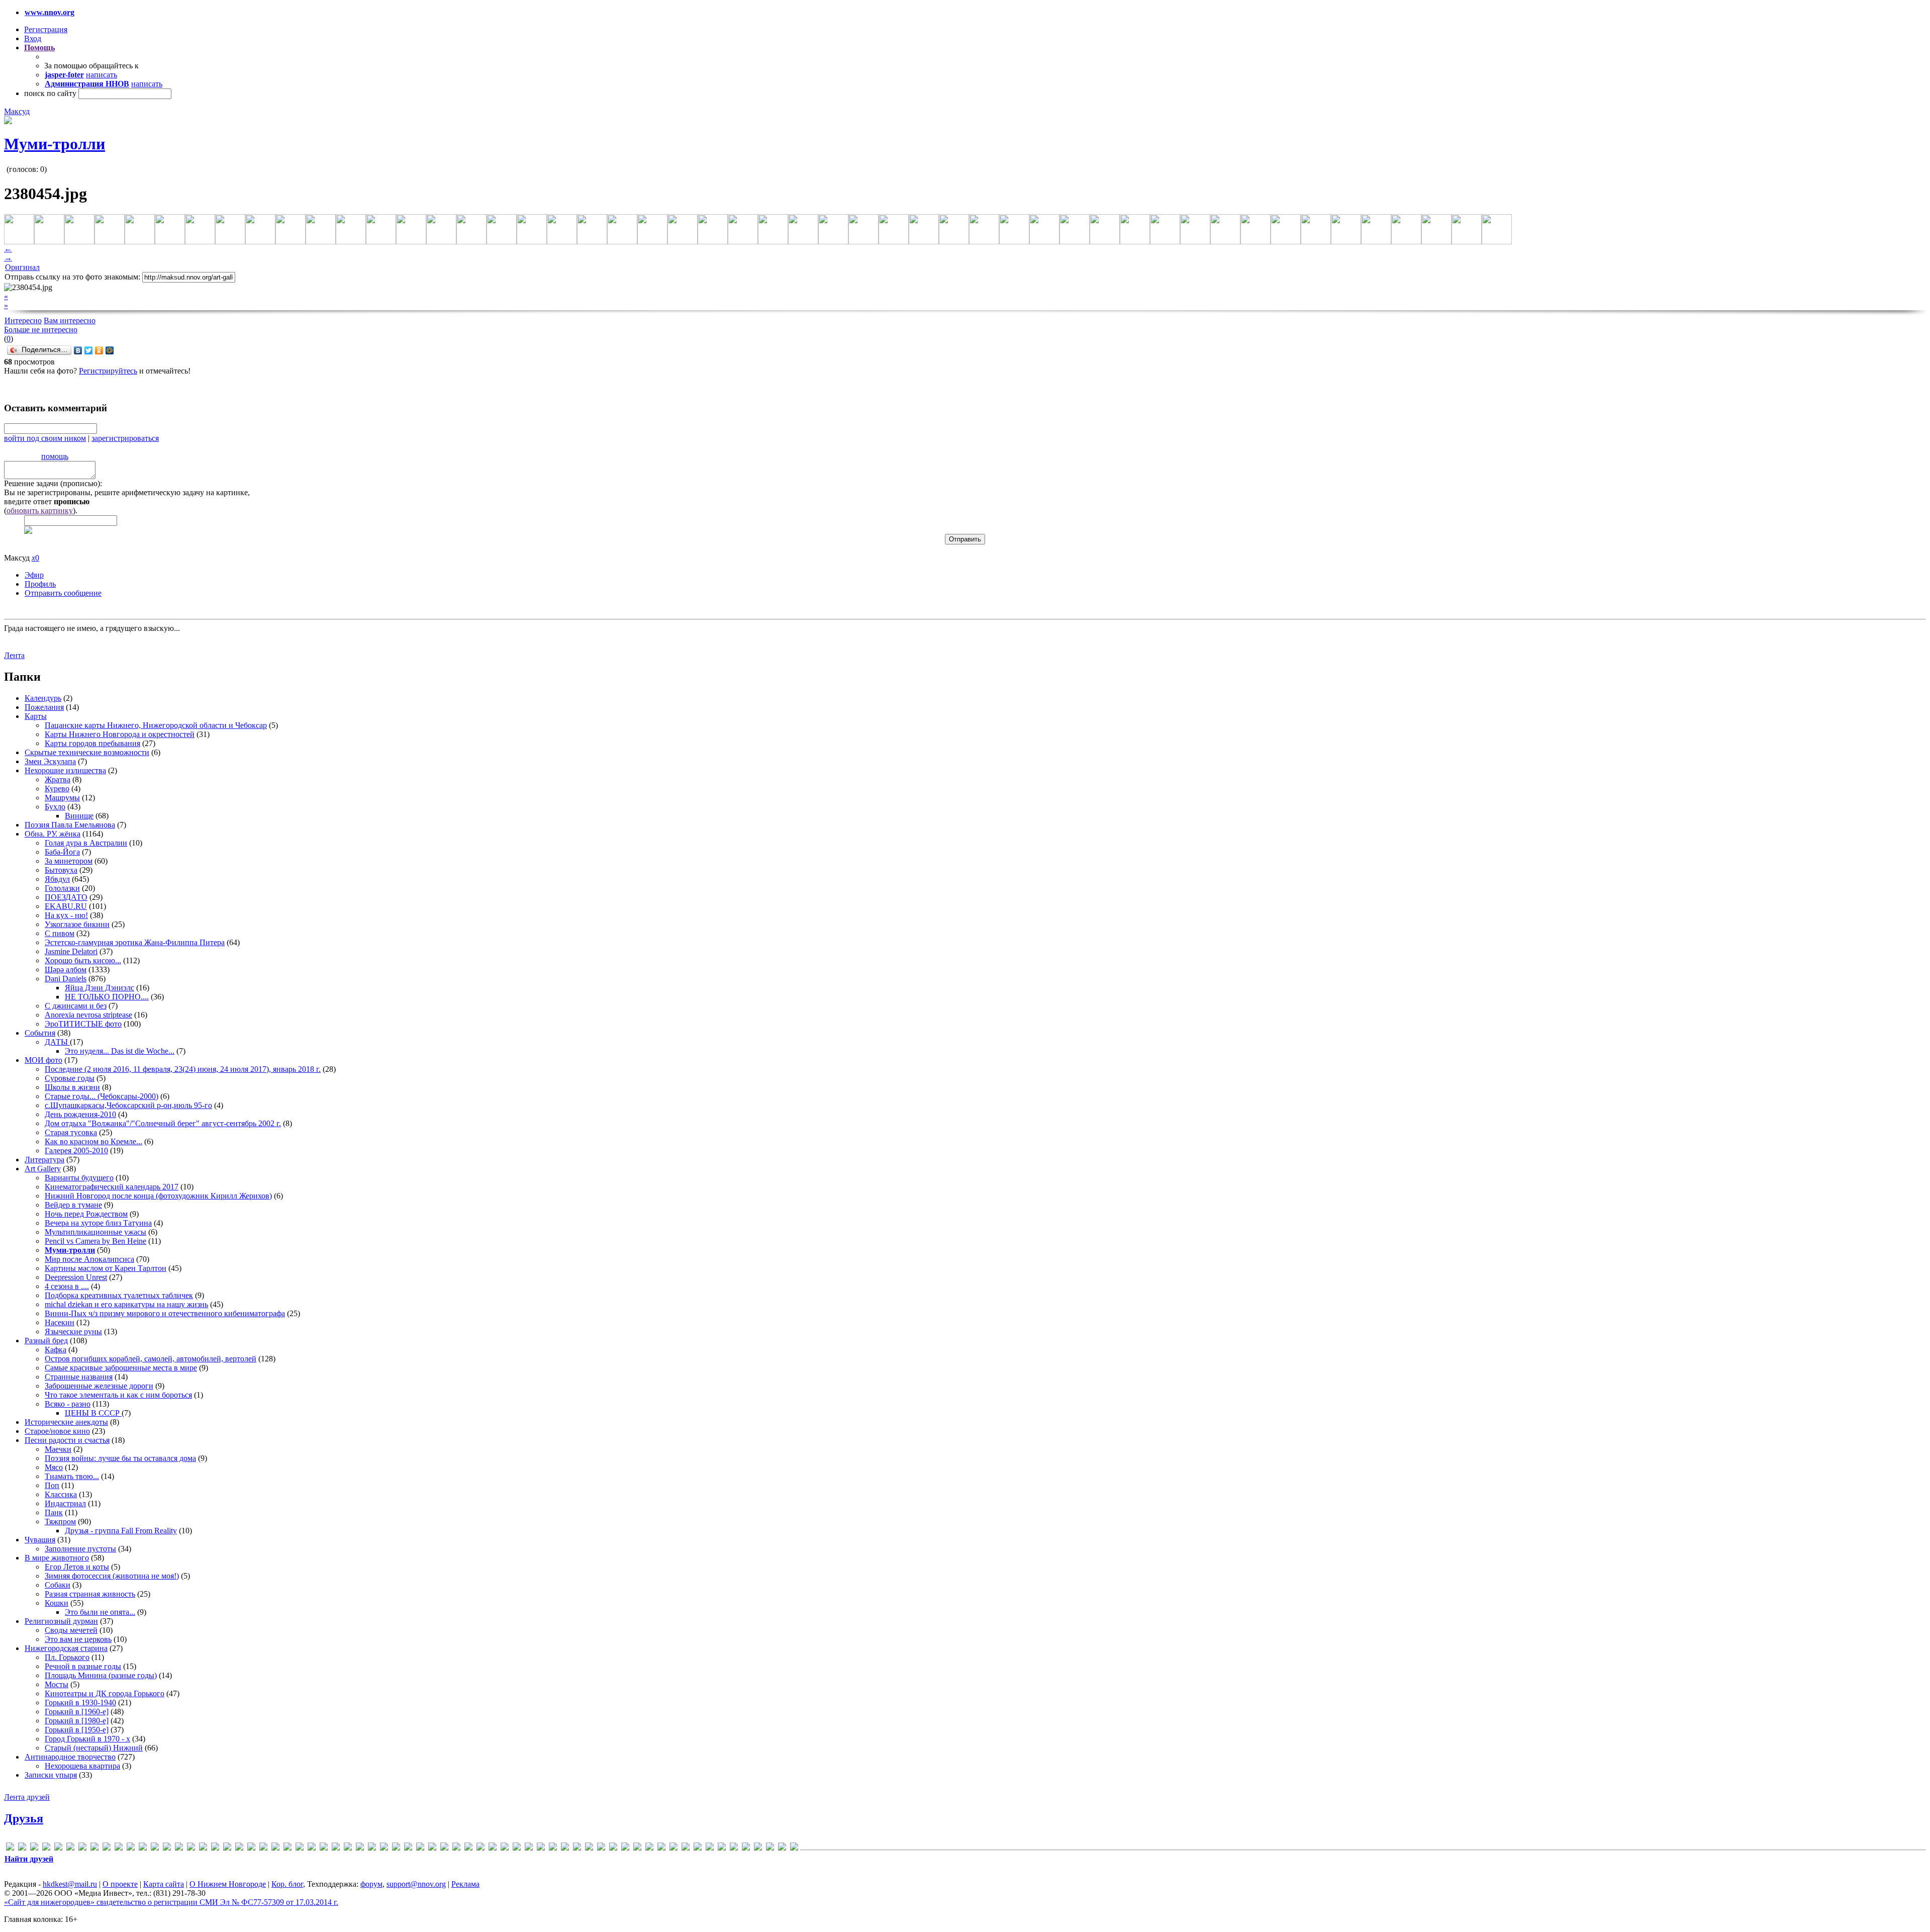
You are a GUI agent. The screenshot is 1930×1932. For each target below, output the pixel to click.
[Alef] (34, 1848)
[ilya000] (179, 1848)
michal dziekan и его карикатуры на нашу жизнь (126, 1304)
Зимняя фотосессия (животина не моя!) (112, 1576)
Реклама (465, 1884)
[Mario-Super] (239, 1848)
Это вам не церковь (78, 1639)
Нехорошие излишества (65, 770)
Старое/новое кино (57, 1431)
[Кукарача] (649, 1848)
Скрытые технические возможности (87, 752)
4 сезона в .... (67, 1286)
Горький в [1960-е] (77, 1712)
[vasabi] (444, 1848)
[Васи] (493, 1848)
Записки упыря (51, 1775)
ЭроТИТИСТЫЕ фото (83, 1024)
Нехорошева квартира (82, 1766)
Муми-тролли (55, 144)
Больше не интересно (41, 330)
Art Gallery (43, 1169)
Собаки (58, 1585)
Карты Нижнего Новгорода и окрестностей (120, 734)
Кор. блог (287, 1884)
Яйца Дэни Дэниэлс (100, 988)
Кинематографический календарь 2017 (112, 1187)
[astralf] (58, 1848)
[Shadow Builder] (396, 1848)
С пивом (60, 933)
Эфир (34, 575)
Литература (44, 1160)
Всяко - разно (68, 1404)
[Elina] (107, 1848)
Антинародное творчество (70, 1757)
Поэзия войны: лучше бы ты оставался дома (120, 1458)
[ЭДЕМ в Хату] (782, 1848)
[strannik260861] (408, 1848)
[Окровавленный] (698, 1848)
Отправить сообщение (63, 593)
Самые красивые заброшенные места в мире (121, 1368)
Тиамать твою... (72, 1476)
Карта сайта (164, 1884)
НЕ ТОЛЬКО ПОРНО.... (107, 997)
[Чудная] (770, 1848)
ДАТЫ (57, 1042)
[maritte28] (251, 1848)
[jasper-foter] (203, 1848)
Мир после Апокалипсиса (89, 1259)
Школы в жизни (72, 1087)
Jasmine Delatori (71, 951)
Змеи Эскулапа (50, 761)
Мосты (57, 1684)
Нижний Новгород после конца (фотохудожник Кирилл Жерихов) (158, 1196)
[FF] (131, 1848)
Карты (36, 716)
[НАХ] (686, 1848)
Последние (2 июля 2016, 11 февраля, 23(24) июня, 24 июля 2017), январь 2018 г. (183, 1069)
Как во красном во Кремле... (93, 1141)
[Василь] (505, 1848)
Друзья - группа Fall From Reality (121, 1531)
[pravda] (372, 1848)
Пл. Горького (67, 1657)
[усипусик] (746, 1848)
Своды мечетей (71, 1630)
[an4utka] (46, 1848)
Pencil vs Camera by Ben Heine (95, 1241)
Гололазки (62, 888)
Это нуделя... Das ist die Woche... (120, 1051)
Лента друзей (27, 1797)
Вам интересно (70, 320)
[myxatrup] (300, 1848)
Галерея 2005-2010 (76, 1151)
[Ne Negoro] (324, 1848)
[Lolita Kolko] (227, 1848)
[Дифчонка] (565, 1848)
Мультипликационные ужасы (95, 1232)
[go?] (143, 1848)
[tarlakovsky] (420, 1848)
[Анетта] (480, 1848)
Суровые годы (70, 1078)
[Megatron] (275, 1848)
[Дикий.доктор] (553, 1848)
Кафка (56, 1350)
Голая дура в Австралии (86, 843)
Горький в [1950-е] (77, 1730)
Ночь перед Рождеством (86, 1214)
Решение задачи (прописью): (53, 483)
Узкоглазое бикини (77, 924)
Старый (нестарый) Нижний (94, 1748)
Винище (79, 816)
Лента (14, 655)
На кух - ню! (66, 915)
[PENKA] (348, 1848)
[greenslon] (155, 1848)
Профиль (40, 584)
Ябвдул (57, 879)
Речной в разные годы (83, 1666)
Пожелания (44, 707)
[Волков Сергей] (529, 1848)
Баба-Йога (62, 852)
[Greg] (167, 1848)
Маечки (58, 1449)
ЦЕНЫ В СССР (93, 1413)
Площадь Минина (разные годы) (101, 1675)
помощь (55, 456)
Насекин (60, 1322)
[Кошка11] (613, 1848)
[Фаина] (758, 1848)
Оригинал (22, 267)
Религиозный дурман (61, 1621)
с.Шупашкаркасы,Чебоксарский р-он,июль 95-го (128, 1105)
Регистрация (46, 29)
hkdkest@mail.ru (70, 1884)
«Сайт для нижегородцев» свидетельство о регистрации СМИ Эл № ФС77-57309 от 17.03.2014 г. (171, 1902)
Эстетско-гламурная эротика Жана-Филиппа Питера (135, 942)
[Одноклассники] (99, 350)
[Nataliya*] (312, 1848)
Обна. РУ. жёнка (53, 834)
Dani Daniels (66, 979)
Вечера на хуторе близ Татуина (98, 1223)
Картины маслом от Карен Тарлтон (106, 1268)
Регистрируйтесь (108, 371)
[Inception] (191, 1848)
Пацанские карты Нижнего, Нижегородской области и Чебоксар (156, 725)
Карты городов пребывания (92, 743)
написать (102, 75)
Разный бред (46, 1341)
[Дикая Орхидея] (541, 1848)
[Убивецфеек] (734, 1848)
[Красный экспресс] (625, 1848)
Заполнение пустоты (80, 1549)
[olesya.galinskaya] (336, 1848)
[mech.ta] (263, 1848)
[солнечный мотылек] (722, 1848)
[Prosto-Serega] (384, 1848)
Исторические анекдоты (66, 1422)
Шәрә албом (66, 970)
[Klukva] (215, 1848)
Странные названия (79, 1377)
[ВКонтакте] (78, 350)
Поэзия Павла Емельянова (70, 825)
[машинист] (661, 1848)
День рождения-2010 (80, 1114)
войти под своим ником (45, 438)
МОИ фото (43, 1060)
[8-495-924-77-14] (10, 1848)
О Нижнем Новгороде (228, 1884)
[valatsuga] (432, 1848)
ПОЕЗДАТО (66, 897)
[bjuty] (70, 1848)
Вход (33, 38)
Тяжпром (60, 1522)
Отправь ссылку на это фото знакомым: (72, 277)
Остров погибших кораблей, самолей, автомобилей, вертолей (151, 1359)
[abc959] (22, 1848)
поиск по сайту (50, 93)
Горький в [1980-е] (77, 1721)
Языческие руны (73, 1331)
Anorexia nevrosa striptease (88, 1015)
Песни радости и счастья (67, 1440)
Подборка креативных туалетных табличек (119, 1295)
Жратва (58, 779)
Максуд (17, 111)
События (40, 1033)
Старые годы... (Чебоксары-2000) (102, 1096)
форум (371, 1884)
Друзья (24, 1818)
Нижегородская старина (66, 1648)
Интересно (23, 320)
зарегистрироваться (125, 438)
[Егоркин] (589, 1848)
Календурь (43, 698)
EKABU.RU (66, 906)
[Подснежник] (710, 1848)
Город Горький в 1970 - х (87, 1739)
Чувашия (40, 1540)
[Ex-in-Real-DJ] (119, 1848)
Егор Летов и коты (77, 1567)
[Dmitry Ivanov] (94, 1848)
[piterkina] (360, 1848)
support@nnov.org (416, 1884)
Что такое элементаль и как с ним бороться (118, 1395)
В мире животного (57, 1558)
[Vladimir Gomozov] (456, 1848)
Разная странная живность (90, 1594)
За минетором (69, 861)
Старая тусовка (71, 1132)
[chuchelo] (82, 1848)
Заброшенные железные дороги (99, 1386)
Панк (54, 1512)
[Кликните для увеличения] (8, 121)
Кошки (57, 1603)
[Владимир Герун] (517, 1848)
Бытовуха (61, 870)
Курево (57, 789)
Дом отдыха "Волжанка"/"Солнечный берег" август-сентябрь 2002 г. (163, 1123)
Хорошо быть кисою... (83, 960)
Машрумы (62, 798)
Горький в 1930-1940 (80, 1703)
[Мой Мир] (110, 350)
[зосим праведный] (601, 1848)
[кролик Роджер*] (637, 1848)
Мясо (54, 1467)
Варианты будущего (79, 1178)
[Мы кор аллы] (673, 1848)
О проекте (120, 1884)
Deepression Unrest (76, 1277)
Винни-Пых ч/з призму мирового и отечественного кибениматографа (165, 1313)
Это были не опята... (100, 1612)
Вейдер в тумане (73, 1205)
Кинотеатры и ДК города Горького (105, 1693)
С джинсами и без (76, 1006)
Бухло (55, 807)
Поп (52, 1485)
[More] (287, 1848)
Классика (61, 1494)
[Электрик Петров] (794, 1848)
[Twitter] (89, 350)
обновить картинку (40, 511)
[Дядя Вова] (577, 1848)
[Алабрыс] (468, 1848)
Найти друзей (29, 1859)
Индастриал (65, 1503)
